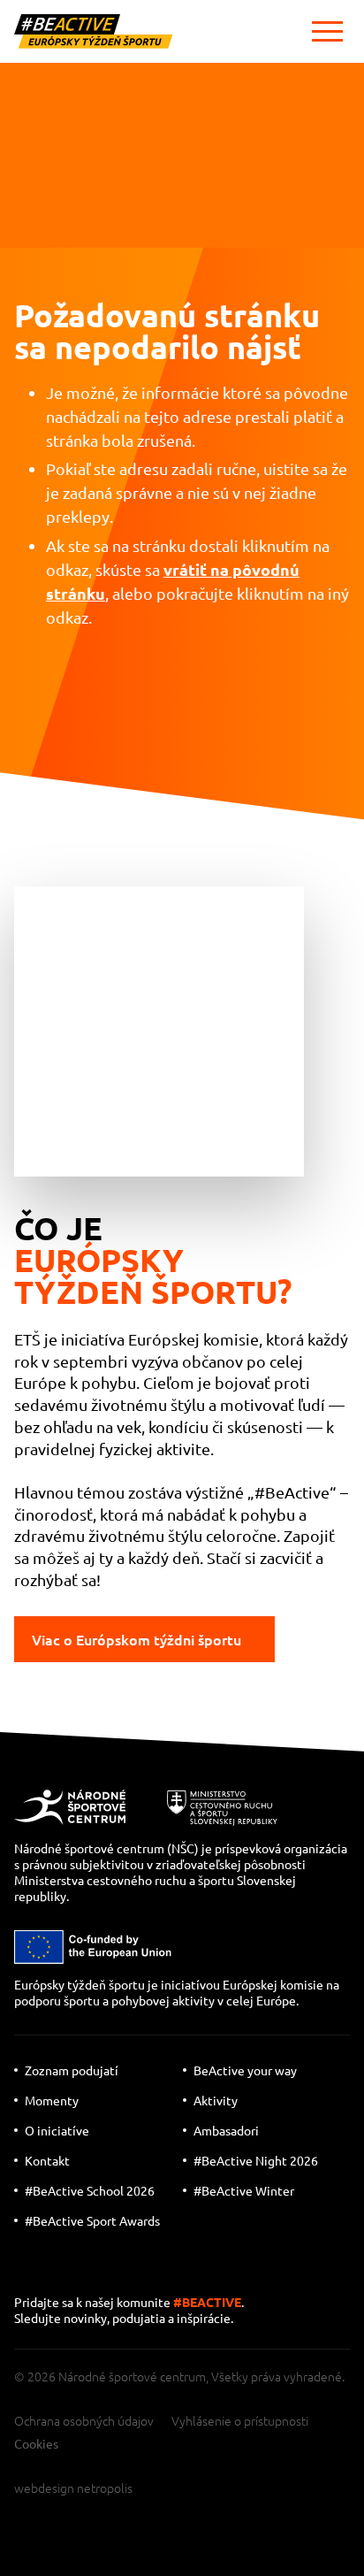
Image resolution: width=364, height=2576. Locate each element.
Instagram (90, 2269)
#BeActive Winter (244, 2190)
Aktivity (216, 2100)
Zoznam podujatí (72, 2070)
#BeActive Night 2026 (256, 2160)
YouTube (32, 2269)
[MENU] (327, 31)
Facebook (143, 2269)
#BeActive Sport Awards (92, 2220)
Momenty (52, 2100)
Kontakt (47, 2160)
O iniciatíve (57, 2130)
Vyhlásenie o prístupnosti (240, 2420)
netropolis (105, 2488)
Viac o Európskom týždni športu (136, 1639)
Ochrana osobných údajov (84, 2420)
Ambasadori (226, 2130)
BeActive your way (245, 2070)
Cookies (36, 2443)
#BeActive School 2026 (90, 2190)
